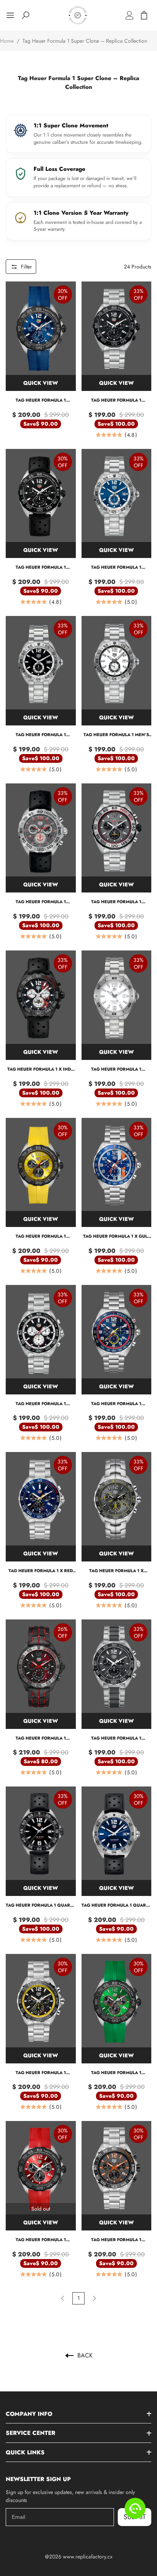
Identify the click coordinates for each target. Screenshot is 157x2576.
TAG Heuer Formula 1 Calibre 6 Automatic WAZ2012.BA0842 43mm (116, 567)
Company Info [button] (29, 2414)
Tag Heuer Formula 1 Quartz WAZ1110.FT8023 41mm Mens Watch (41, 1905)
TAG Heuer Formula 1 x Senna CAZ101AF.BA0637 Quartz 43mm (116, 1571)
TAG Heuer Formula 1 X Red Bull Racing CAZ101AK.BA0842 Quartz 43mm (41, 1571)
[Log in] (130, 15)
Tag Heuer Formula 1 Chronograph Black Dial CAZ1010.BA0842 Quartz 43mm (116, 400)
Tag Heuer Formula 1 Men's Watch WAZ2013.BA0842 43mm (116, 735)
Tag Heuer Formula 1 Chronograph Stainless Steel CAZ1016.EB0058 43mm (116, 902)
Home (7, 41)
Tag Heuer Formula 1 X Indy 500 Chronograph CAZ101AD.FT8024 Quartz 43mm (41, 1069)
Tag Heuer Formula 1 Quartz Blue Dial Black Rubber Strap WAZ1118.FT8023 (116, 1905)
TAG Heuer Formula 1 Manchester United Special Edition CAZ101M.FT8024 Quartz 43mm (41, 902)
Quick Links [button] (25, 2452)
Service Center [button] (30, 2433)
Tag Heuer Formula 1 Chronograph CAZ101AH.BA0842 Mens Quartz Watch (116, 2240)
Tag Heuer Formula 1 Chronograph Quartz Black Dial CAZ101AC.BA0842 (41, 2073)
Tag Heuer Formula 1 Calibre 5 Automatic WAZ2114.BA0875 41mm (116, 1069)
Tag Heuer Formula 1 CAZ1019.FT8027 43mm (41, 1738)
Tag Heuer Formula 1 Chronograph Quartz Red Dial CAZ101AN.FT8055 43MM (41, 2240)
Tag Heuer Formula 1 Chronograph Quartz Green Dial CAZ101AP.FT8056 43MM (116, 2073)
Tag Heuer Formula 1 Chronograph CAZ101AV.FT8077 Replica (41, 400)
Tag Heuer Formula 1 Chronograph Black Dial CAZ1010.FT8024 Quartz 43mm (41, 567)
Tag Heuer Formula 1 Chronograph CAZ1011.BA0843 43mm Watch (116, 1738)
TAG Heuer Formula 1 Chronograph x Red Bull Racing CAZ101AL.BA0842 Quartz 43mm (116, 1404)
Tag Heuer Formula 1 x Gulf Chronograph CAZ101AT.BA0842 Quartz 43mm (116, 1236)
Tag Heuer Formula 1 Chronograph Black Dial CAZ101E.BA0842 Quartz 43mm (41, 1404)
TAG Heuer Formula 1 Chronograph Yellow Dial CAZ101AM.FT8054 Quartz (41, 1236)
